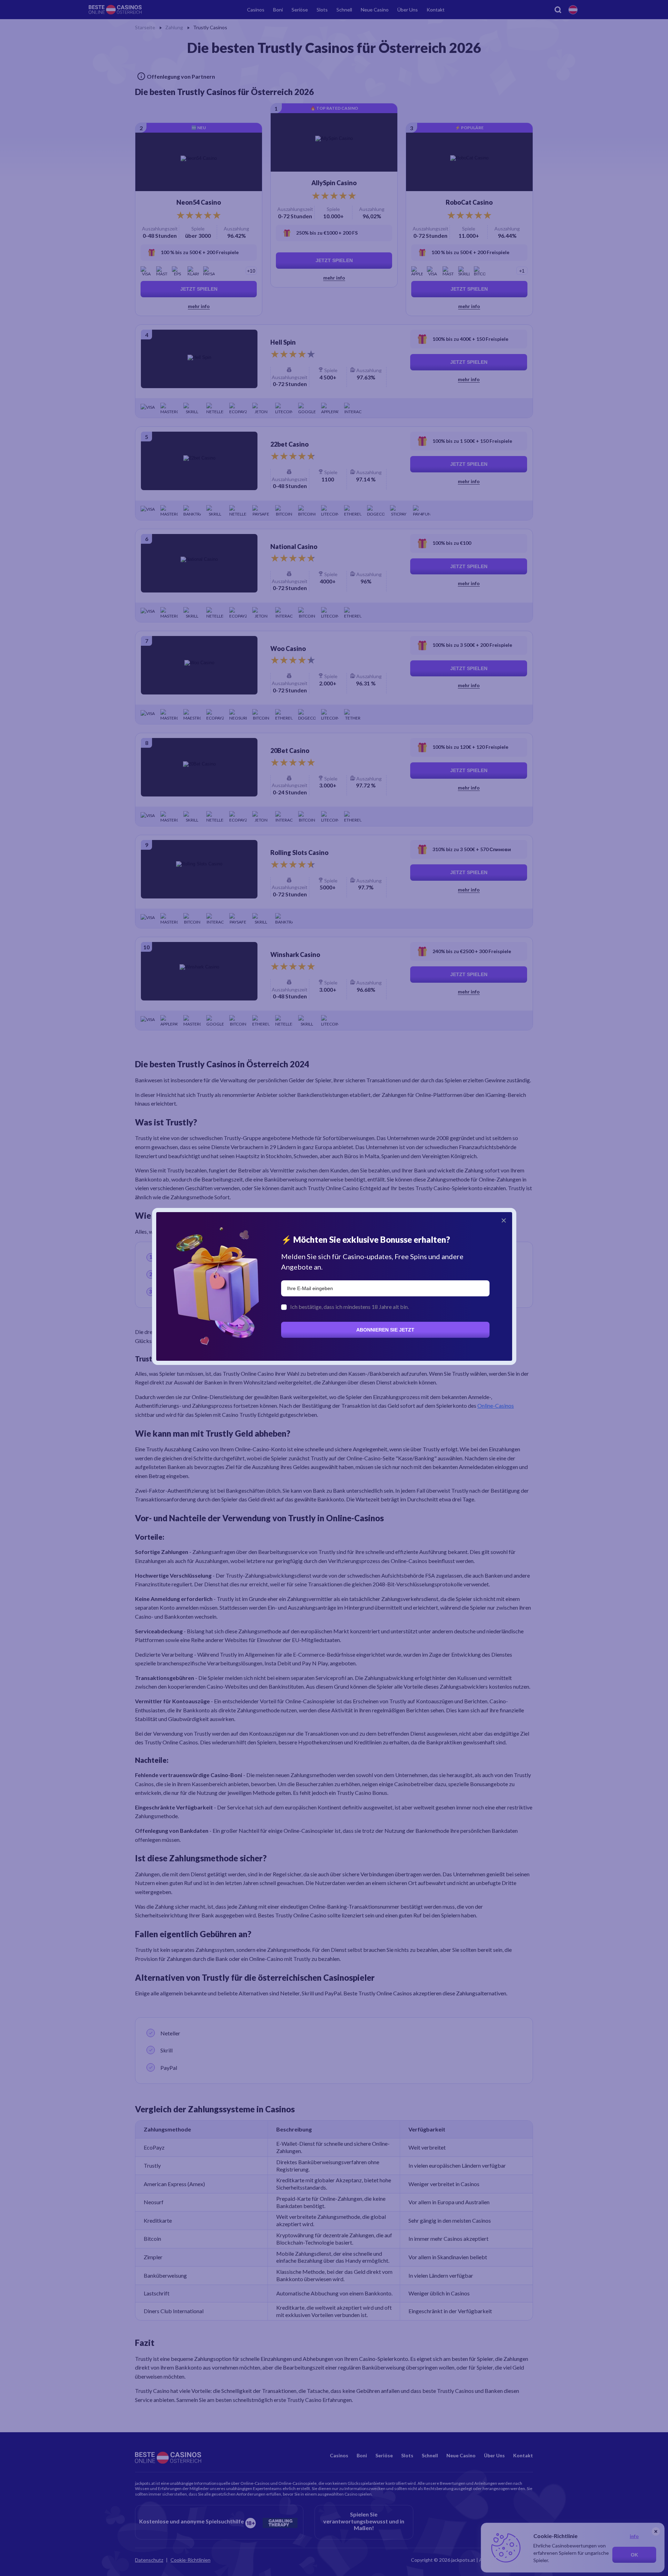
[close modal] (504, 1220)
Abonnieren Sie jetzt (385, 1330)
